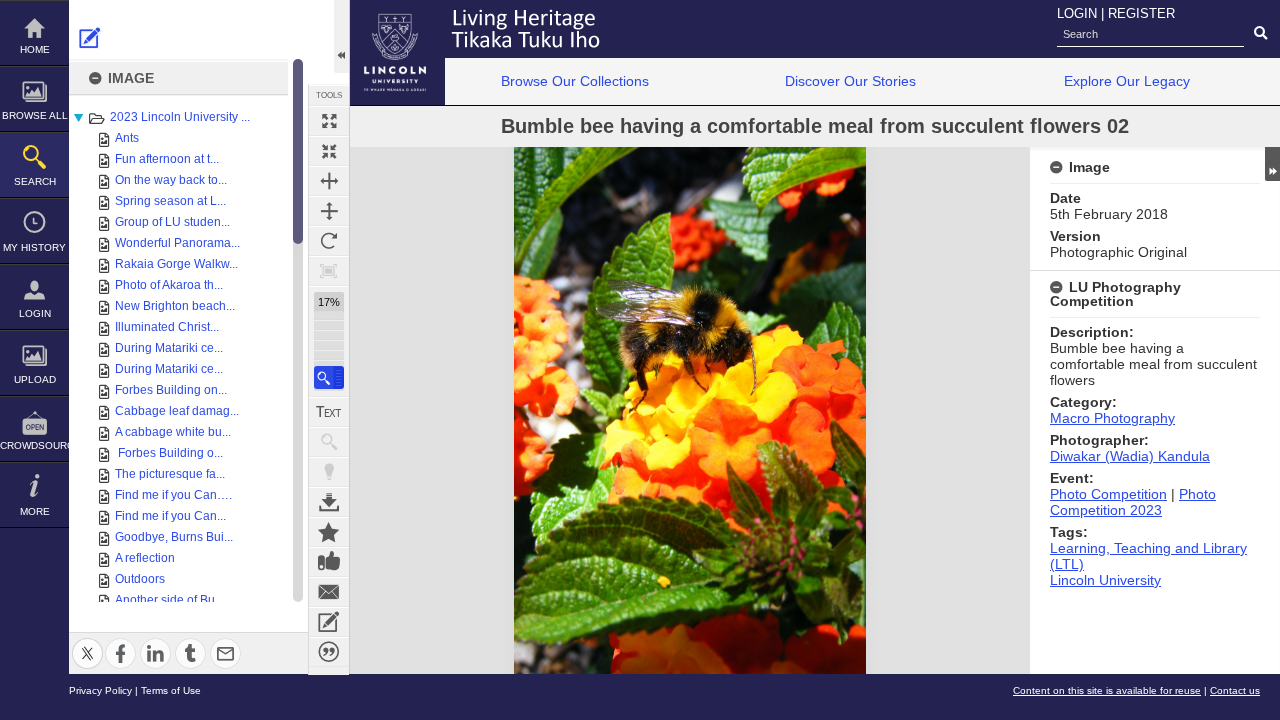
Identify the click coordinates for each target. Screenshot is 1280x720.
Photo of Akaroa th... (169, 285)
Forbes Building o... (169, 453)
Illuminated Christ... (167, 327)
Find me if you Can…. (173, 495)
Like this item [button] (329, 562)
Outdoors (140, 579)
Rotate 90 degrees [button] (329, 241)
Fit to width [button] (329, 181)
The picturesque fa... (170, 474)
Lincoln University (1105, 580)
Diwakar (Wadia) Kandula (1130, 456)
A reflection (145, 558)
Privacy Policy (100, 690)
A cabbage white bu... (173, 432)
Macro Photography (1112, 418)
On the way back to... (171, 180)
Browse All (35, 115)
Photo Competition (1108, 494)
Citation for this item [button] (329, 652)
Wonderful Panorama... (177, 243)
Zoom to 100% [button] (329, 271)
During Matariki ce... (169, 348)
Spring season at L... (170, 201)
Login (35, 313)
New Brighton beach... (175, 306)
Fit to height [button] (329, 211)
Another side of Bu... (169, 600)
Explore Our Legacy (1127, 81)
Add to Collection (329, 532)
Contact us (1235, 690)
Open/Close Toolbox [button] (341, 36)
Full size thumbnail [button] (329, 121)
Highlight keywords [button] (329, 472)
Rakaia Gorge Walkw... (176, 264)
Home (35, 49)
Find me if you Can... (170, 516)
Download (329, 502)
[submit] (1260, 34)
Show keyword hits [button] (329, 442)
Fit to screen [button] (329, 151)
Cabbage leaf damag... (177, 411)
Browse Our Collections (575, 81)
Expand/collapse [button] (1272, 164)
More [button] (35, 511)
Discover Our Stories (850, 81)
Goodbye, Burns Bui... (174, 537)
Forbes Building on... (171, 390)
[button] (329, 377)
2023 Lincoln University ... (180, 117)
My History (34, 247)
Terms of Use (171, 690)
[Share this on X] (87, 641)
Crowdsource (34, 445)
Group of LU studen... (172, 222)
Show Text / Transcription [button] (329, 412)
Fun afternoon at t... (167, 159)
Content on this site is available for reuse (1107, 690)
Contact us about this (329, 592)
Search (35, 181)
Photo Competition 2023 (1133, 502)
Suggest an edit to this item (90, 38)
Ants (127, 138)
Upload (35, 379)
